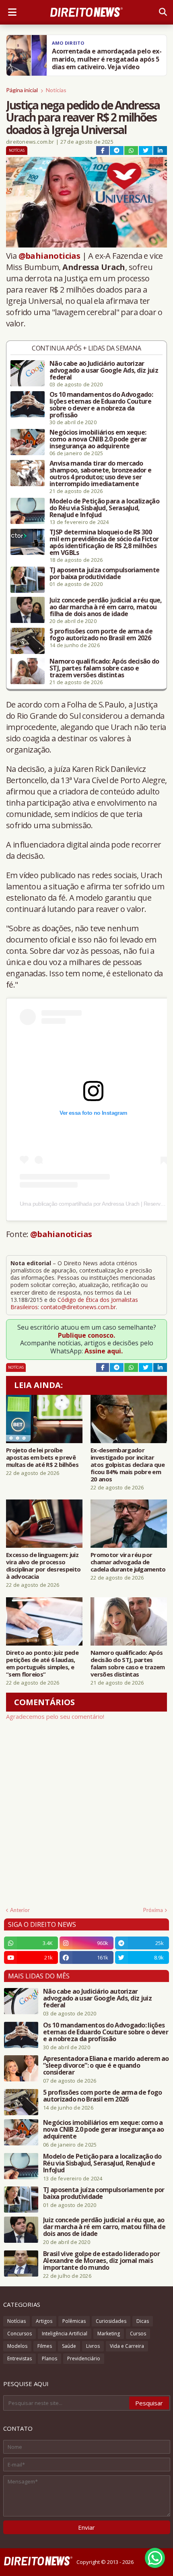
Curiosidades (111, 2321)
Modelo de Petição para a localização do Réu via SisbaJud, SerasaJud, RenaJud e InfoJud (104, 508)
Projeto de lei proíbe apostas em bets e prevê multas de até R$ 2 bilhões (42, 1457)
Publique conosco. (86, 1335)
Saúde (69, 2346)
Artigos (44, 2321)
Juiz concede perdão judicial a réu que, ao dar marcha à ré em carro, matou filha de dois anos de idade (106, 607)
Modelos (17, 2346)
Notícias (56, 90)
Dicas (143, 2321)
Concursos (20, 2334)
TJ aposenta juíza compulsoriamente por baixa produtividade (104, 573)
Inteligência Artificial (65, 2334)
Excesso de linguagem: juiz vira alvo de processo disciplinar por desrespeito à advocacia (43, 1565)
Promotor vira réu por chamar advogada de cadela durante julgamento (128, 1562)
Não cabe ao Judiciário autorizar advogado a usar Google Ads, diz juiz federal (104, 370)
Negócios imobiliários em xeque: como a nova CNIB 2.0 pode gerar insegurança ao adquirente (98, 439)
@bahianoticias (49, 256)
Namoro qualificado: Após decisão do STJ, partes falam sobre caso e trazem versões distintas (104, 668)
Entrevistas (20, 2358)
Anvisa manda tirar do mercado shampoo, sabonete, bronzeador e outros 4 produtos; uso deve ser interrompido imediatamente (100, 474)
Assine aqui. (104, 1351)
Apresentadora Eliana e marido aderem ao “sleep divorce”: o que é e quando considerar (106, 2066)
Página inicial (22, 90)
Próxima (153, 1910)
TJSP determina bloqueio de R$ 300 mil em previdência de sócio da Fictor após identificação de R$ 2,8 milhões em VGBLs (104, 542)
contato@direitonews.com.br (78, 1307)
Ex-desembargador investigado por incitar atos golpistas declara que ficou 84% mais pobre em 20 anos (128, 1464)
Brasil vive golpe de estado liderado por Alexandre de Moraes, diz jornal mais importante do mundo (101, 2261)
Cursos (138, 2334)
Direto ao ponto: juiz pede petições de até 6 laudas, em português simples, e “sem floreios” (42, 1663)
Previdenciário (84, 2358)
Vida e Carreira (127, 2346)
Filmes (45, 2346)
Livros (93, 2346)
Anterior (20, 1910)
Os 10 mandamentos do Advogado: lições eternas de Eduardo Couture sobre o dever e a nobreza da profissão (101, 405)
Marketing (109, 2334)
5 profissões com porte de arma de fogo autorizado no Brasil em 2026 (101, 635)
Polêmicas (74, 2321)
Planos (49, 2358)
